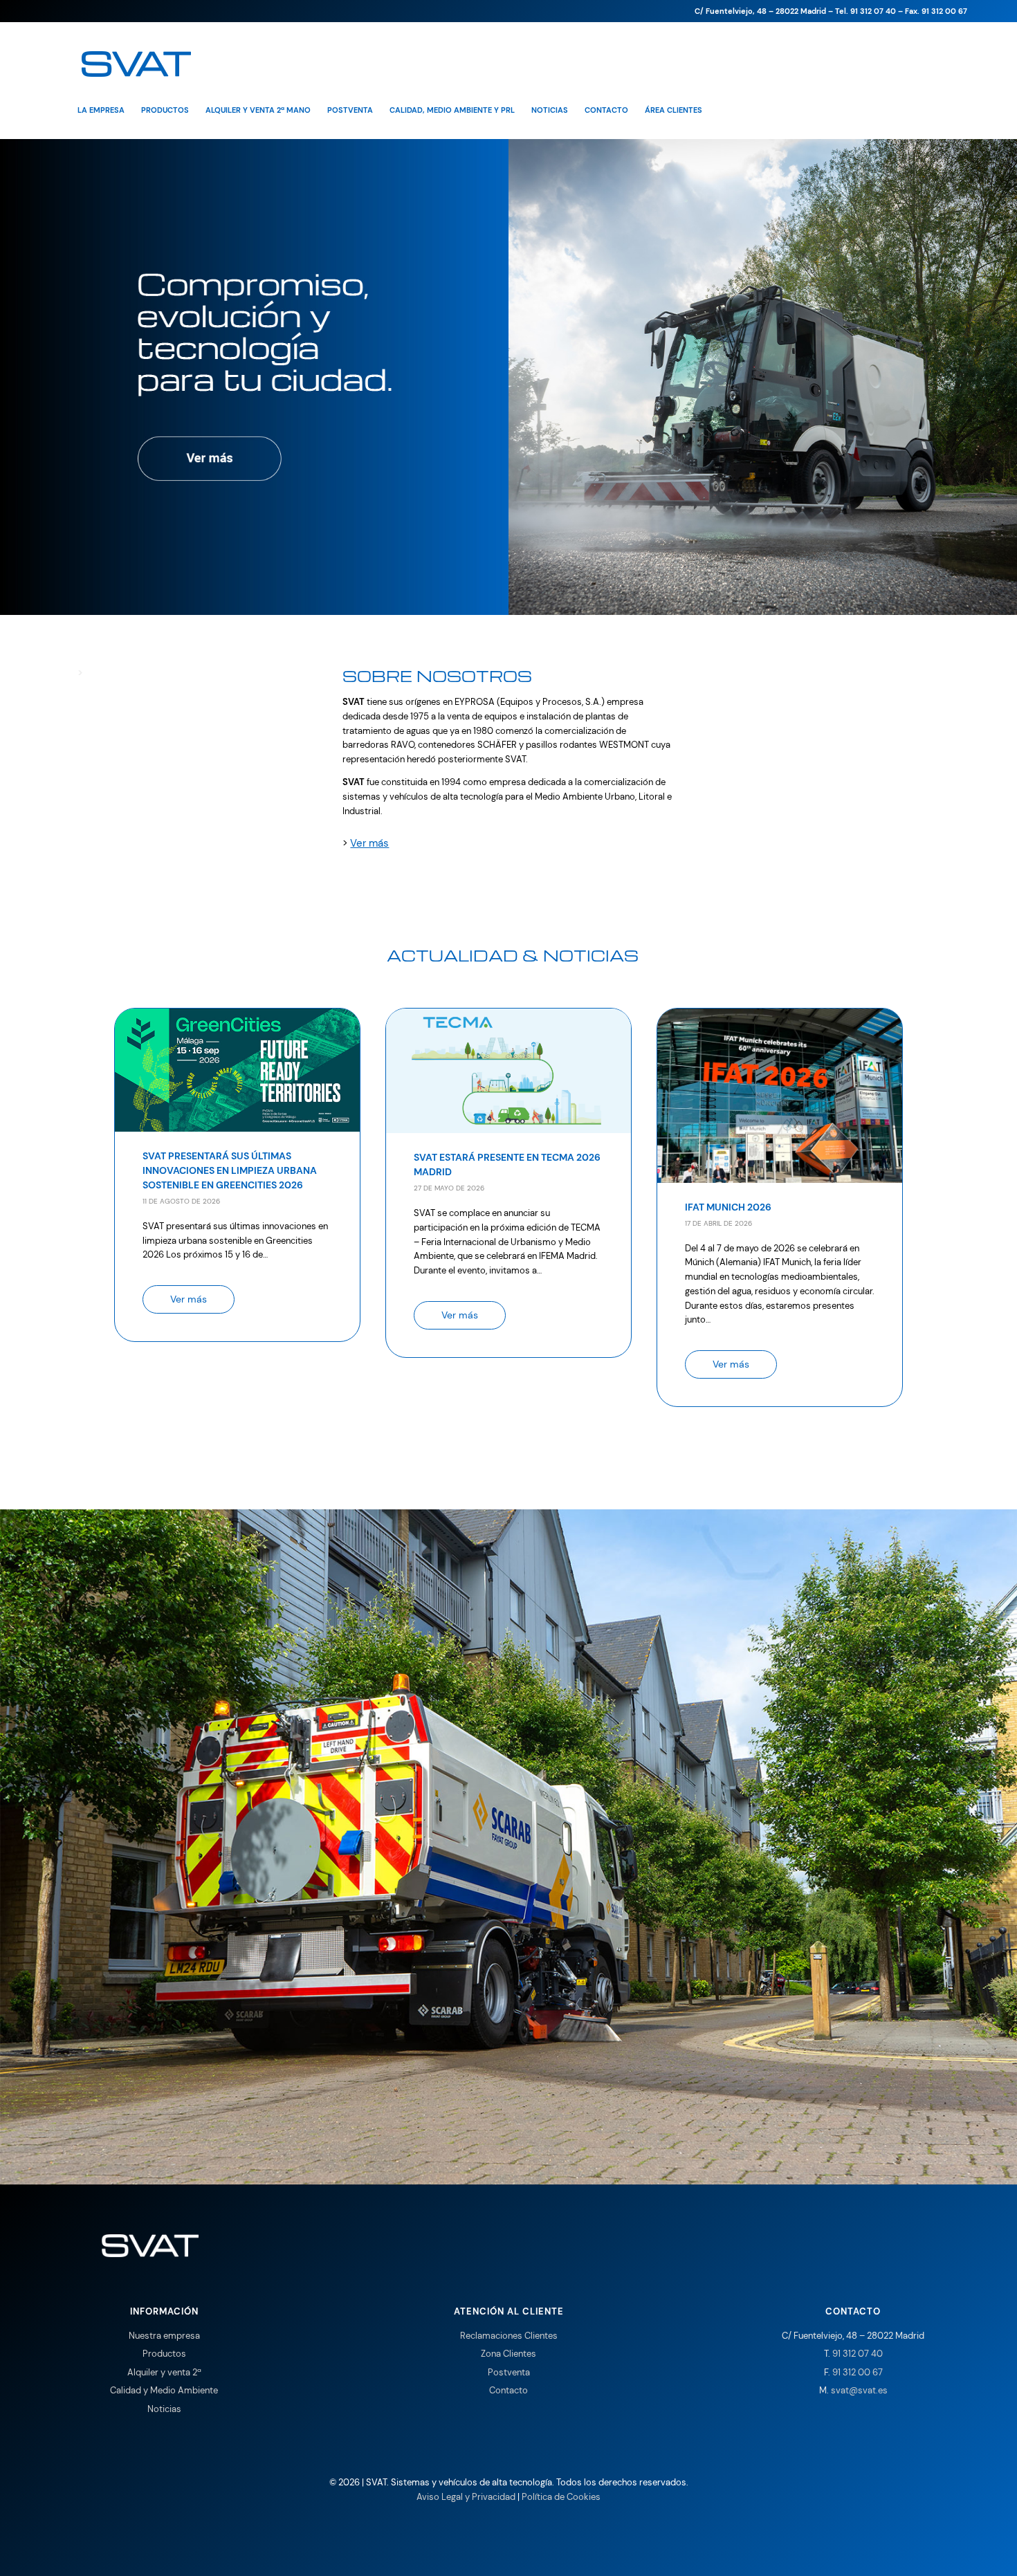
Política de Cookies (561, 2497)
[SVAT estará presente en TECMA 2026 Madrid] (508, 1123)
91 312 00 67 (858, 2372)
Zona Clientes (508, 2354)
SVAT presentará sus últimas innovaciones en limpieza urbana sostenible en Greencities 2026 (230, 1170)
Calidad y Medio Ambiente (164, 2390)
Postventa (509, 2372)
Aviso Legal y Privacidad (466, 2497)
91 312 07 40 (858, 2354)
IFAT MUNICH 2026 (728, 1207)
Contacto (508, 2390)
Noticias (164, 2409)
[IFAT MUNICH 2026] (780, 1172)
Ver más (369, 843)
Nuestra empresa (164, 2336)
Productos (164, 2354)
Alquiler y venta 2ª (164, 2372)
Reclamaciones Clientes (509, 2336)
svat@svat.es (859, 2390)
